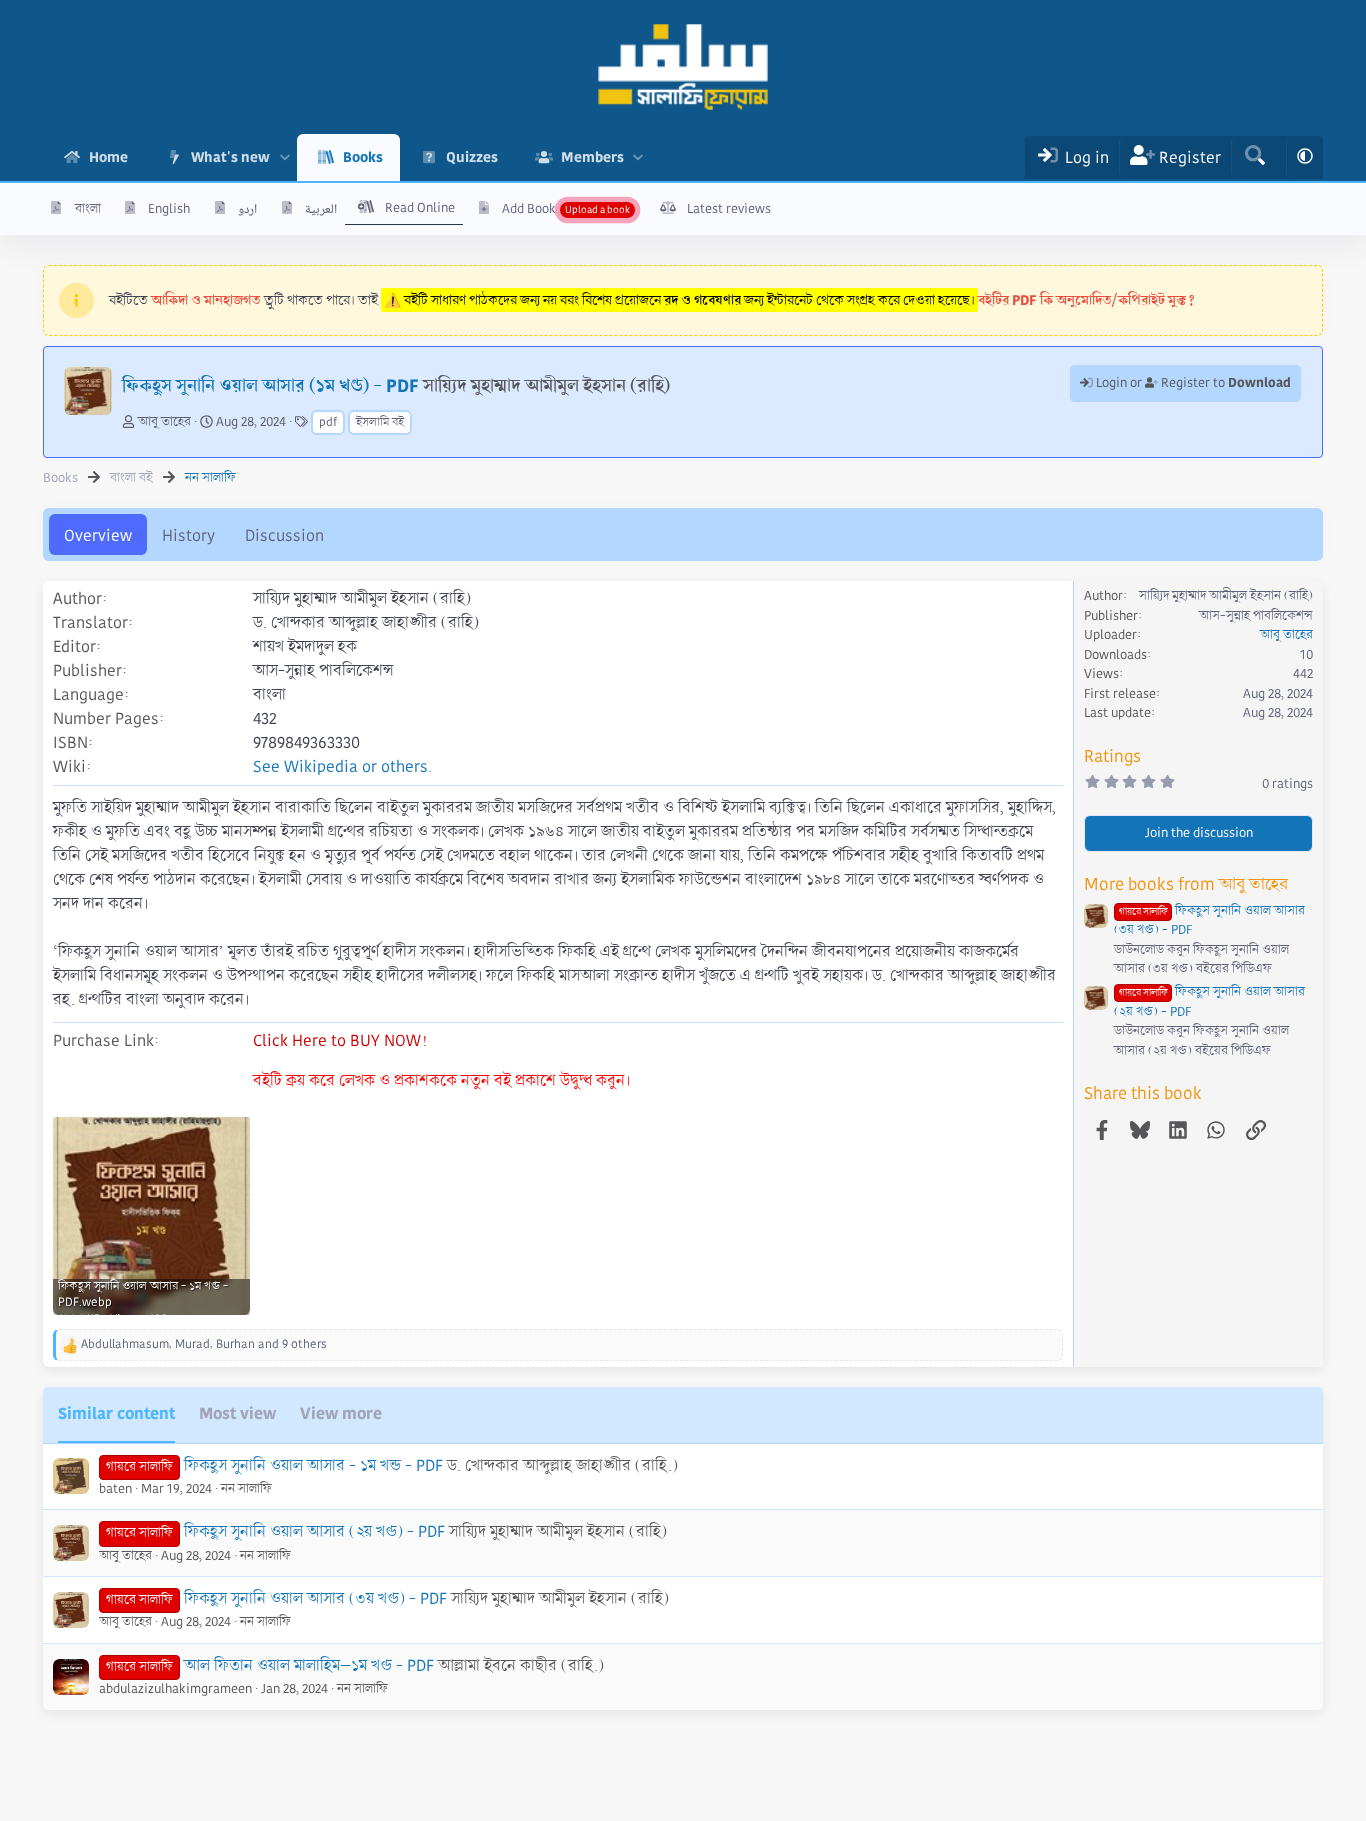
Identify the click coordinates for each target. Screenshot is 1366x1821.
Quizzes (472, 157)
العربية (321, 209)
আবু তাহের (164, 422)
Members (592, 157)
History (188, 535)
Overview (98, 535)
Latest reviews (729, 209)
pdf (328, 422)
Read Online (420, 208)
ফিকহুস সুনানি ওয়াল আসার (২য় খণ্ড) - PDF (314, 1531)
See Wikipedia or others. (342, 766)
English (169, 209)
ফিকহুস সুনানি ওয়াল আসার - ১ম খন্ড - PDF (313, 1465)
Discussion (284, 535)
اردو (247, 209)
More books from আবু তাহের (1186, 884)
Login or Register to (1192, 383)
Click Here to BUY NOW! (340, 1040)
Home (108, 157)
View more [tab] (341, 1413)
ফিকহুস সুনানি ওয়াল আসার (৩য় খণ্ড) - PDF (315, 1598)
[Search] (1254, 157)
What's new (230, 157)
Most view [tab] (237, 1413)
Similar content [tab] (116, 1413)
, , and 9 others (204, 1344)
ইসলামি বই (380, 422)
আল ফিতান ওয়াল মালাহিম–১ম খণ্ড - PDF (309, 1665)
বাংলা (88, 209)
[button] (284, 157)
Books (363, 157)
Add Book (529, 209)
